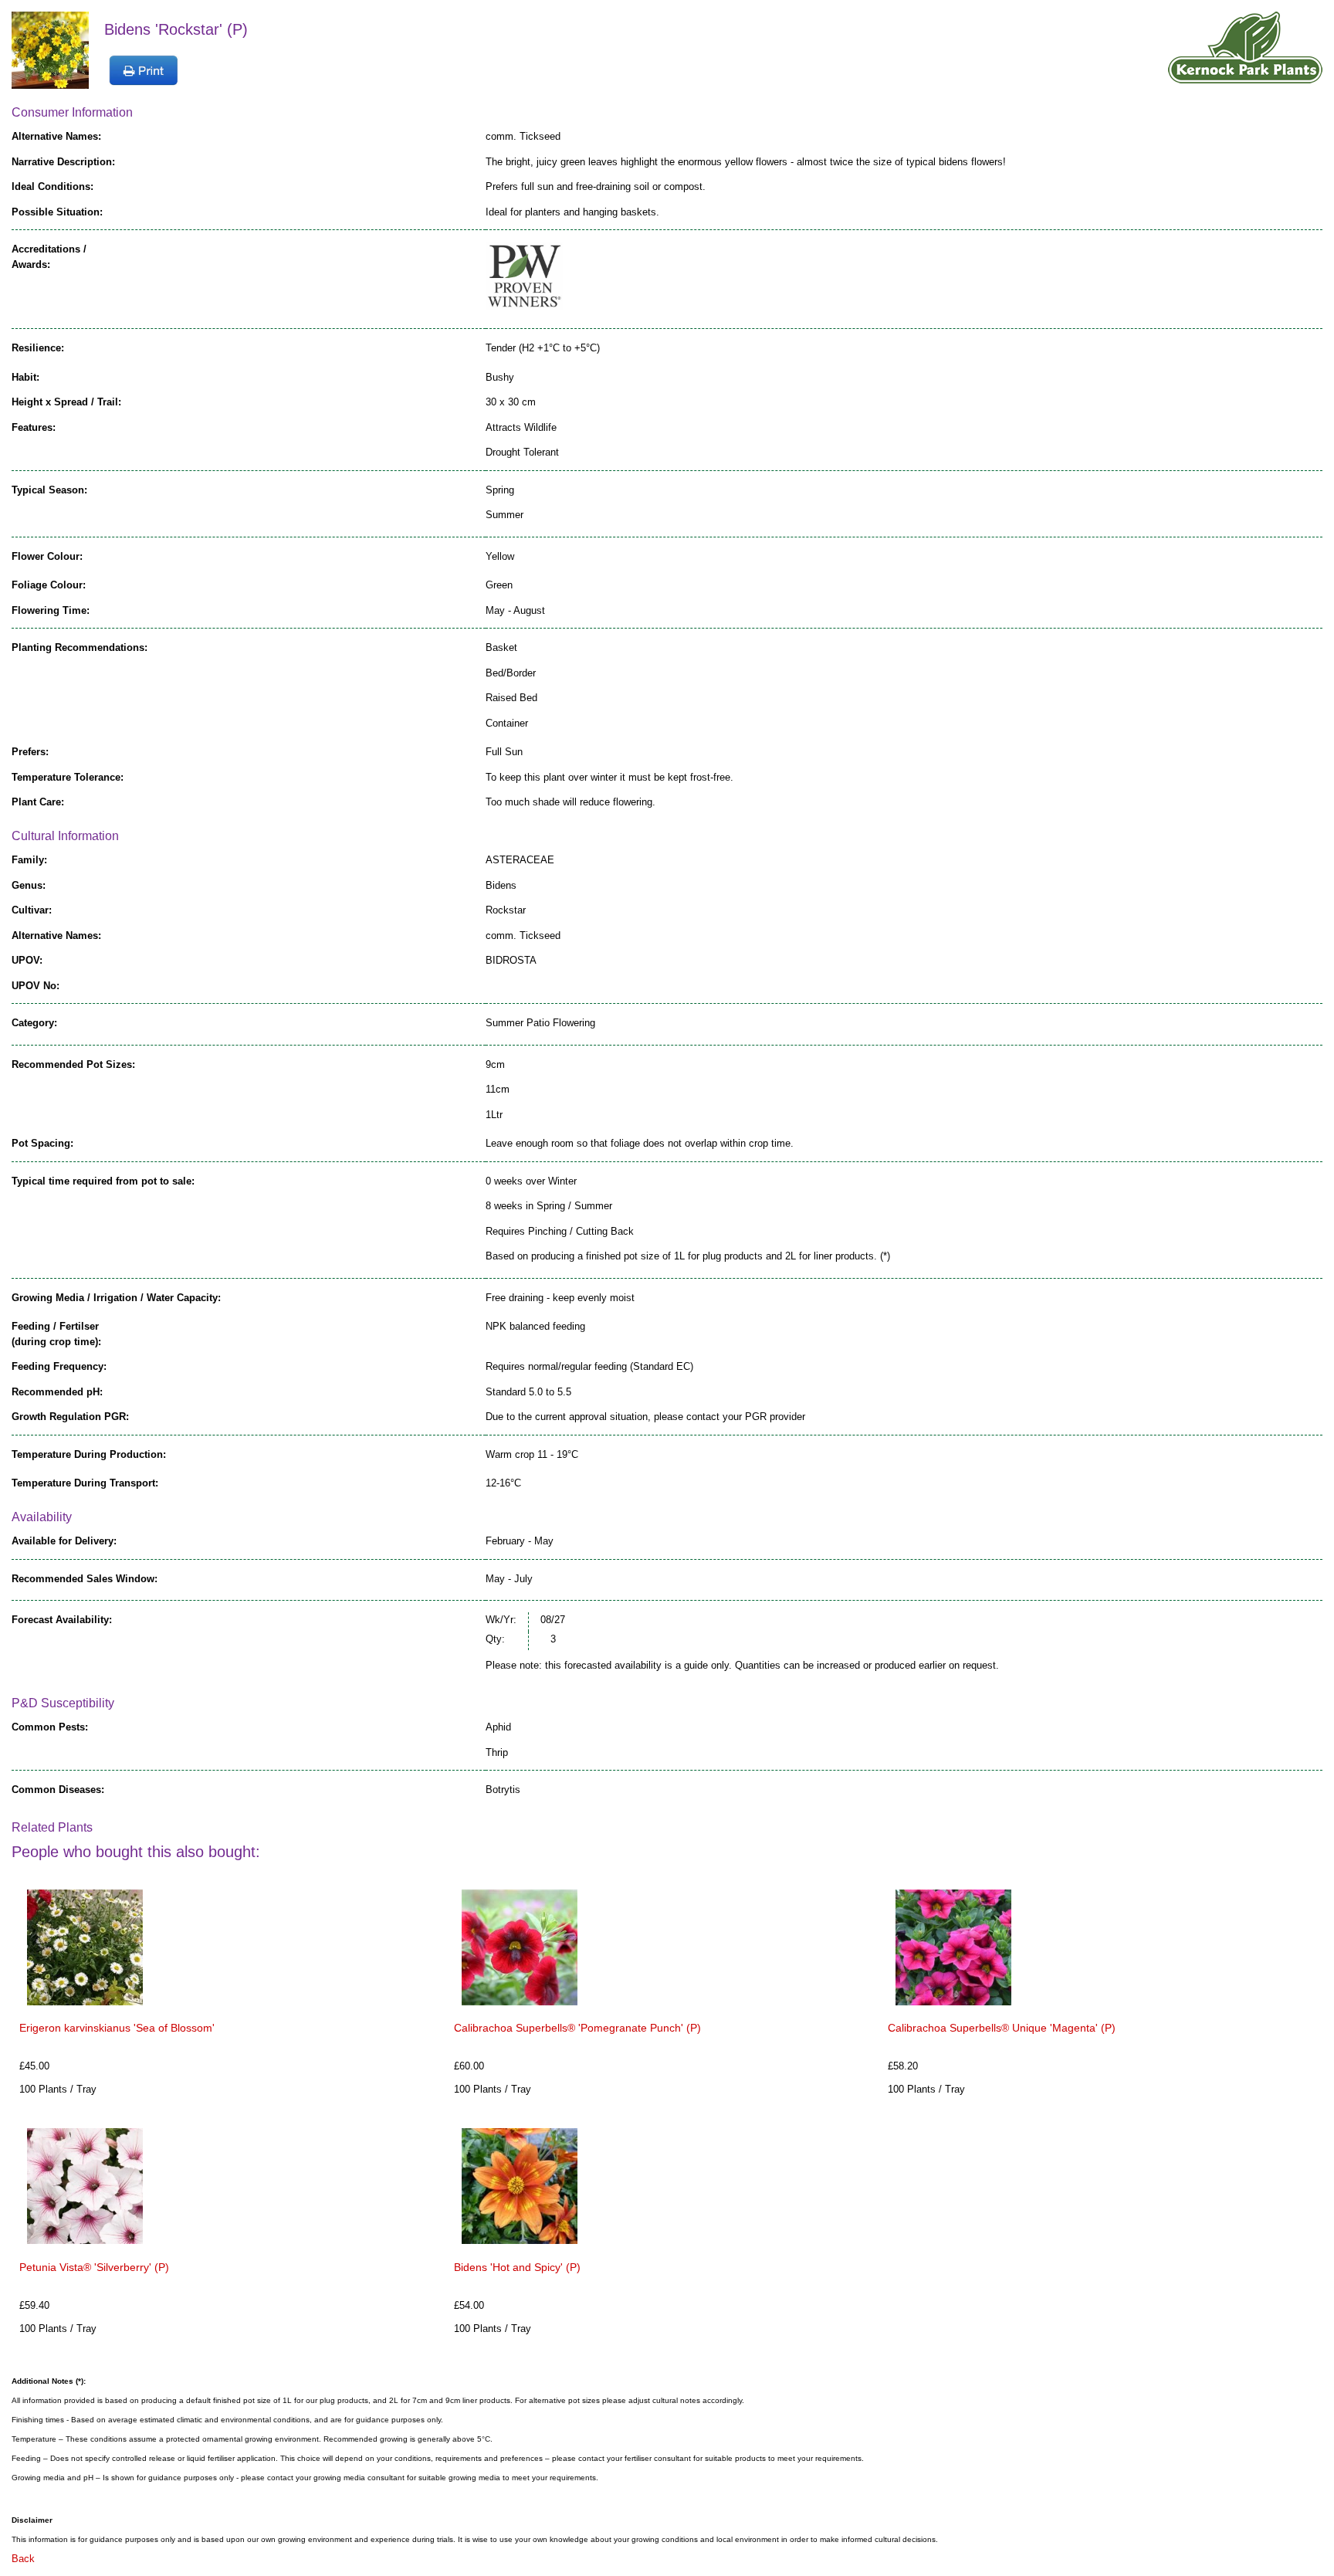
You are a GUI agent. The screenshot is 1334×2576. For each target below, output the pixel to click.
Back (23, 2559)
